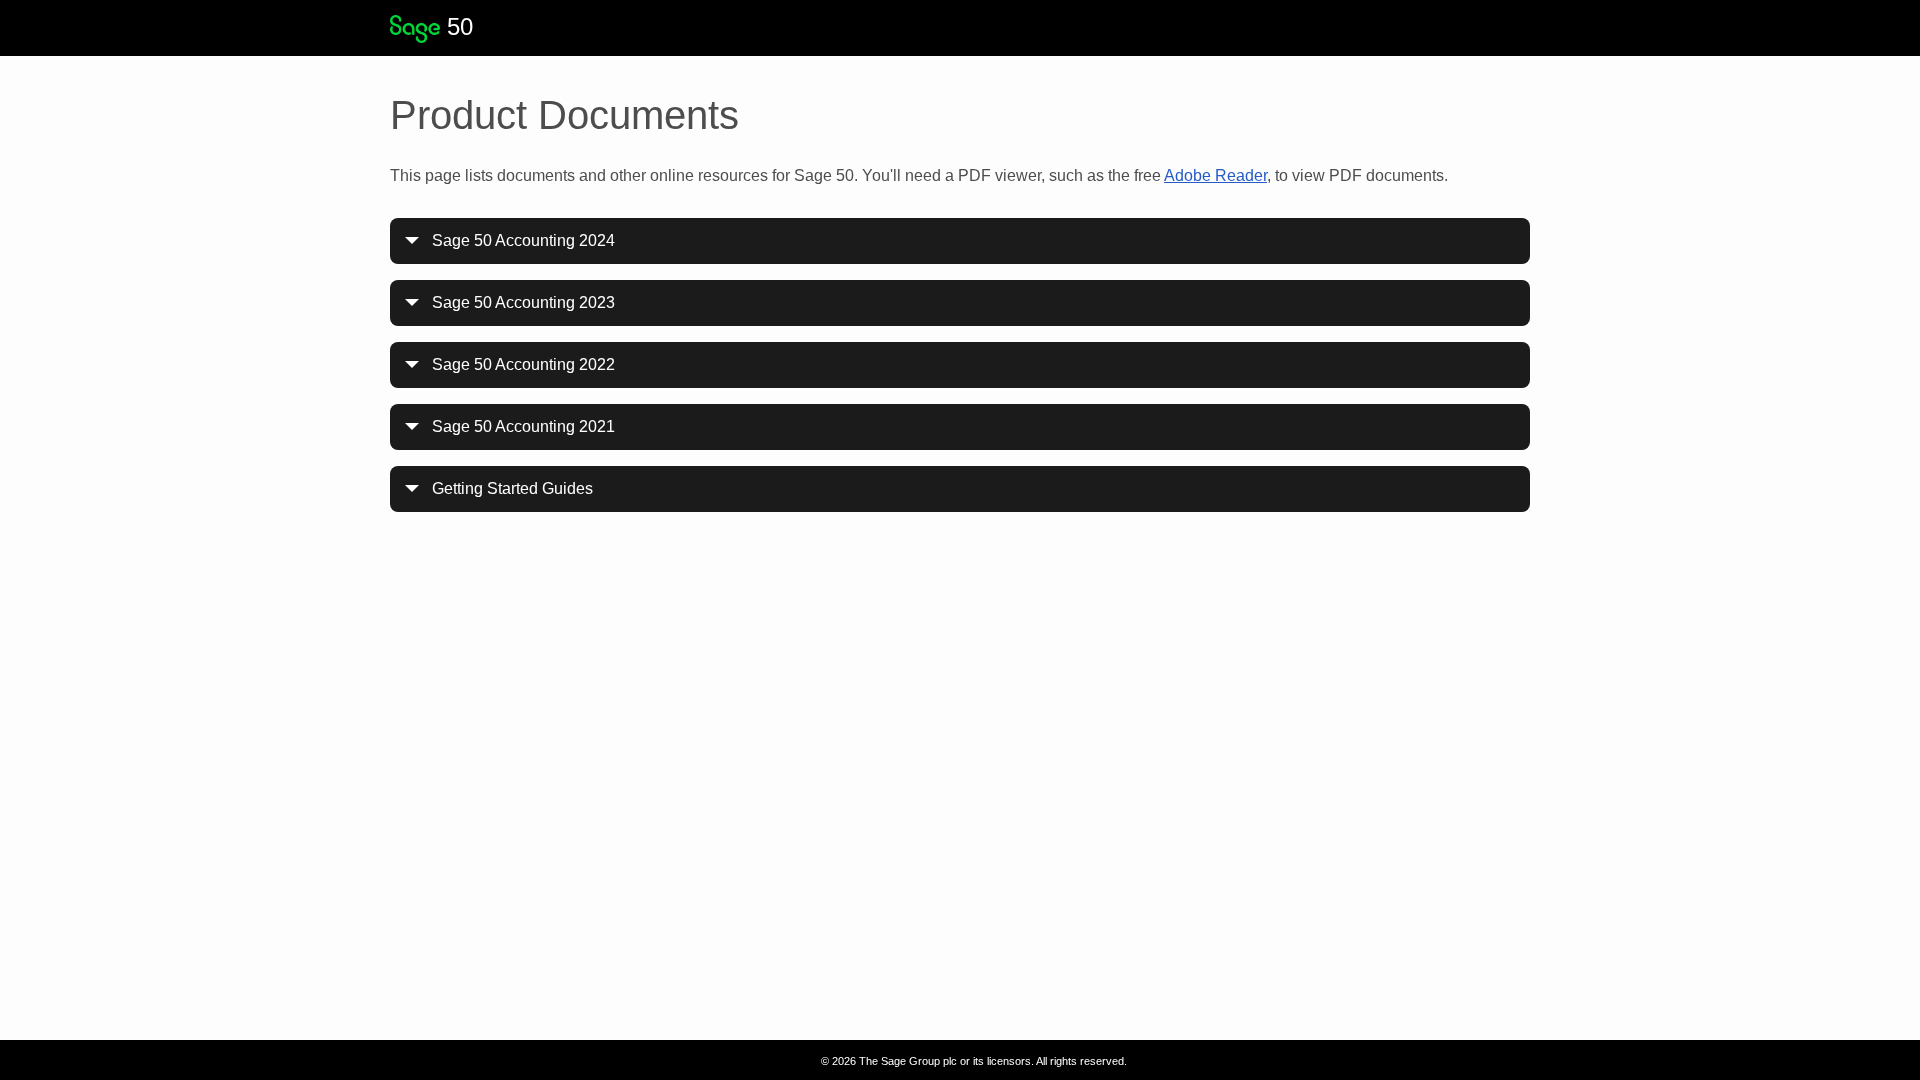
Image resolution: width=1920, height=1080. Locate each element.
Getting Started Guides (512, 488)
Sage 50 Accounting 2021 (523, 426)
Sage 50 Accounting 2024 (523, 240)
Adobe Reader (1215, 175)
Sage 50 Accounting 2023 (523, 302)
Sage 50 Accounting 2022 (523, 364)
